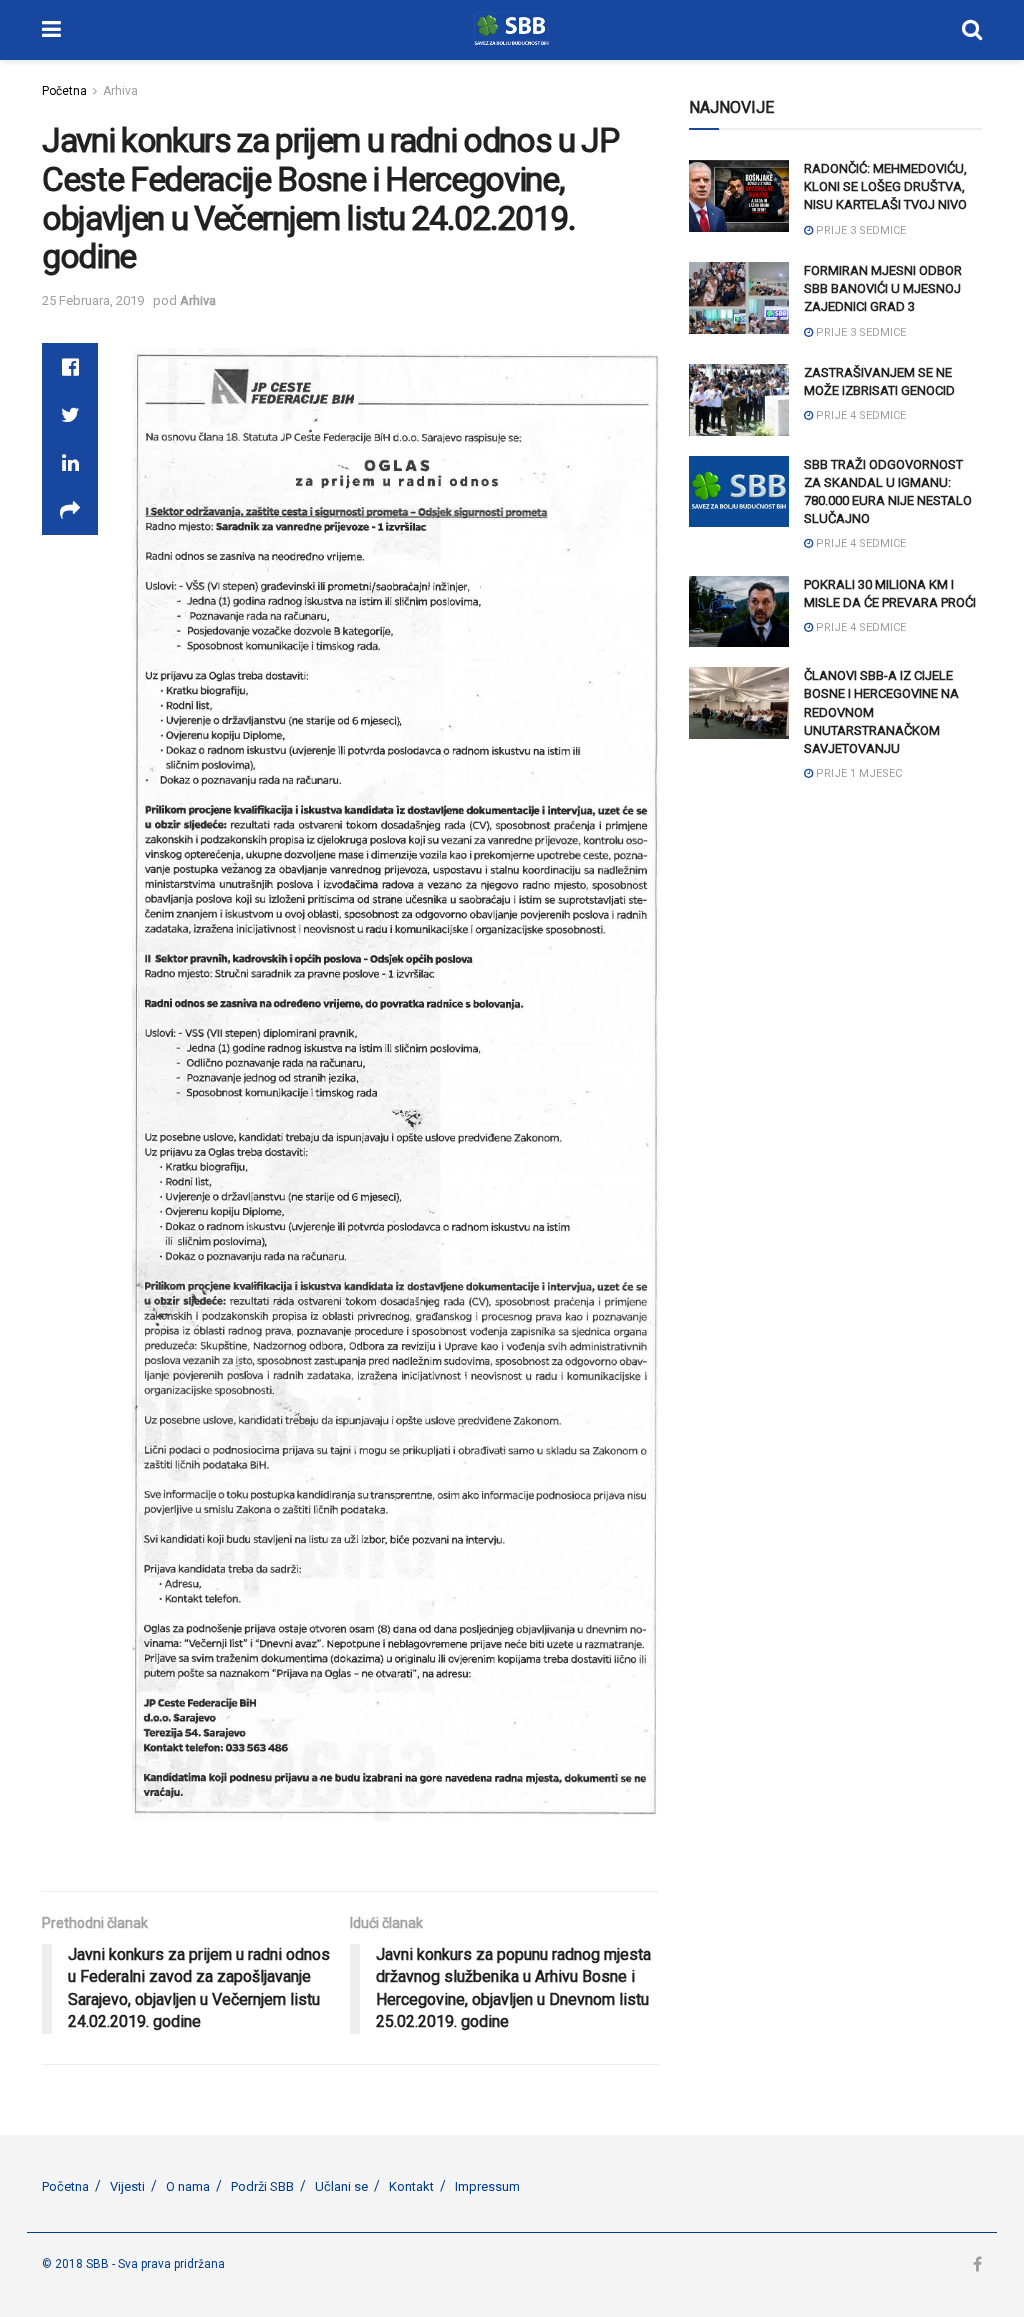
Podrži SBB (262, 2186)
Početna (64, 91)
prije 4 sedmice (859, 415)
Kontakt (411, 2186)
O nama (188, 2186)
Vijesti (127, 2186)
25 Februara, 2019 (93, 300)
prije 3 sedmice (859, 230)
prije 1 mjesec (857, 773)
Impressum (487, 2186)
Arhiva (120, 91)
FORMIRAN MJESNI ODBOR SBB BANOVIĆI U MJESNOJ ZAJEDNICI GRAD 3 (883, 288)
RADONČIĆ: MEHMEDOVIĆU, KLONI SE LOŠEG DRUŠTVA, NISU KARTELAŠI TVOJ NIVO (885, 186)
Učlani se (341, 2186)
